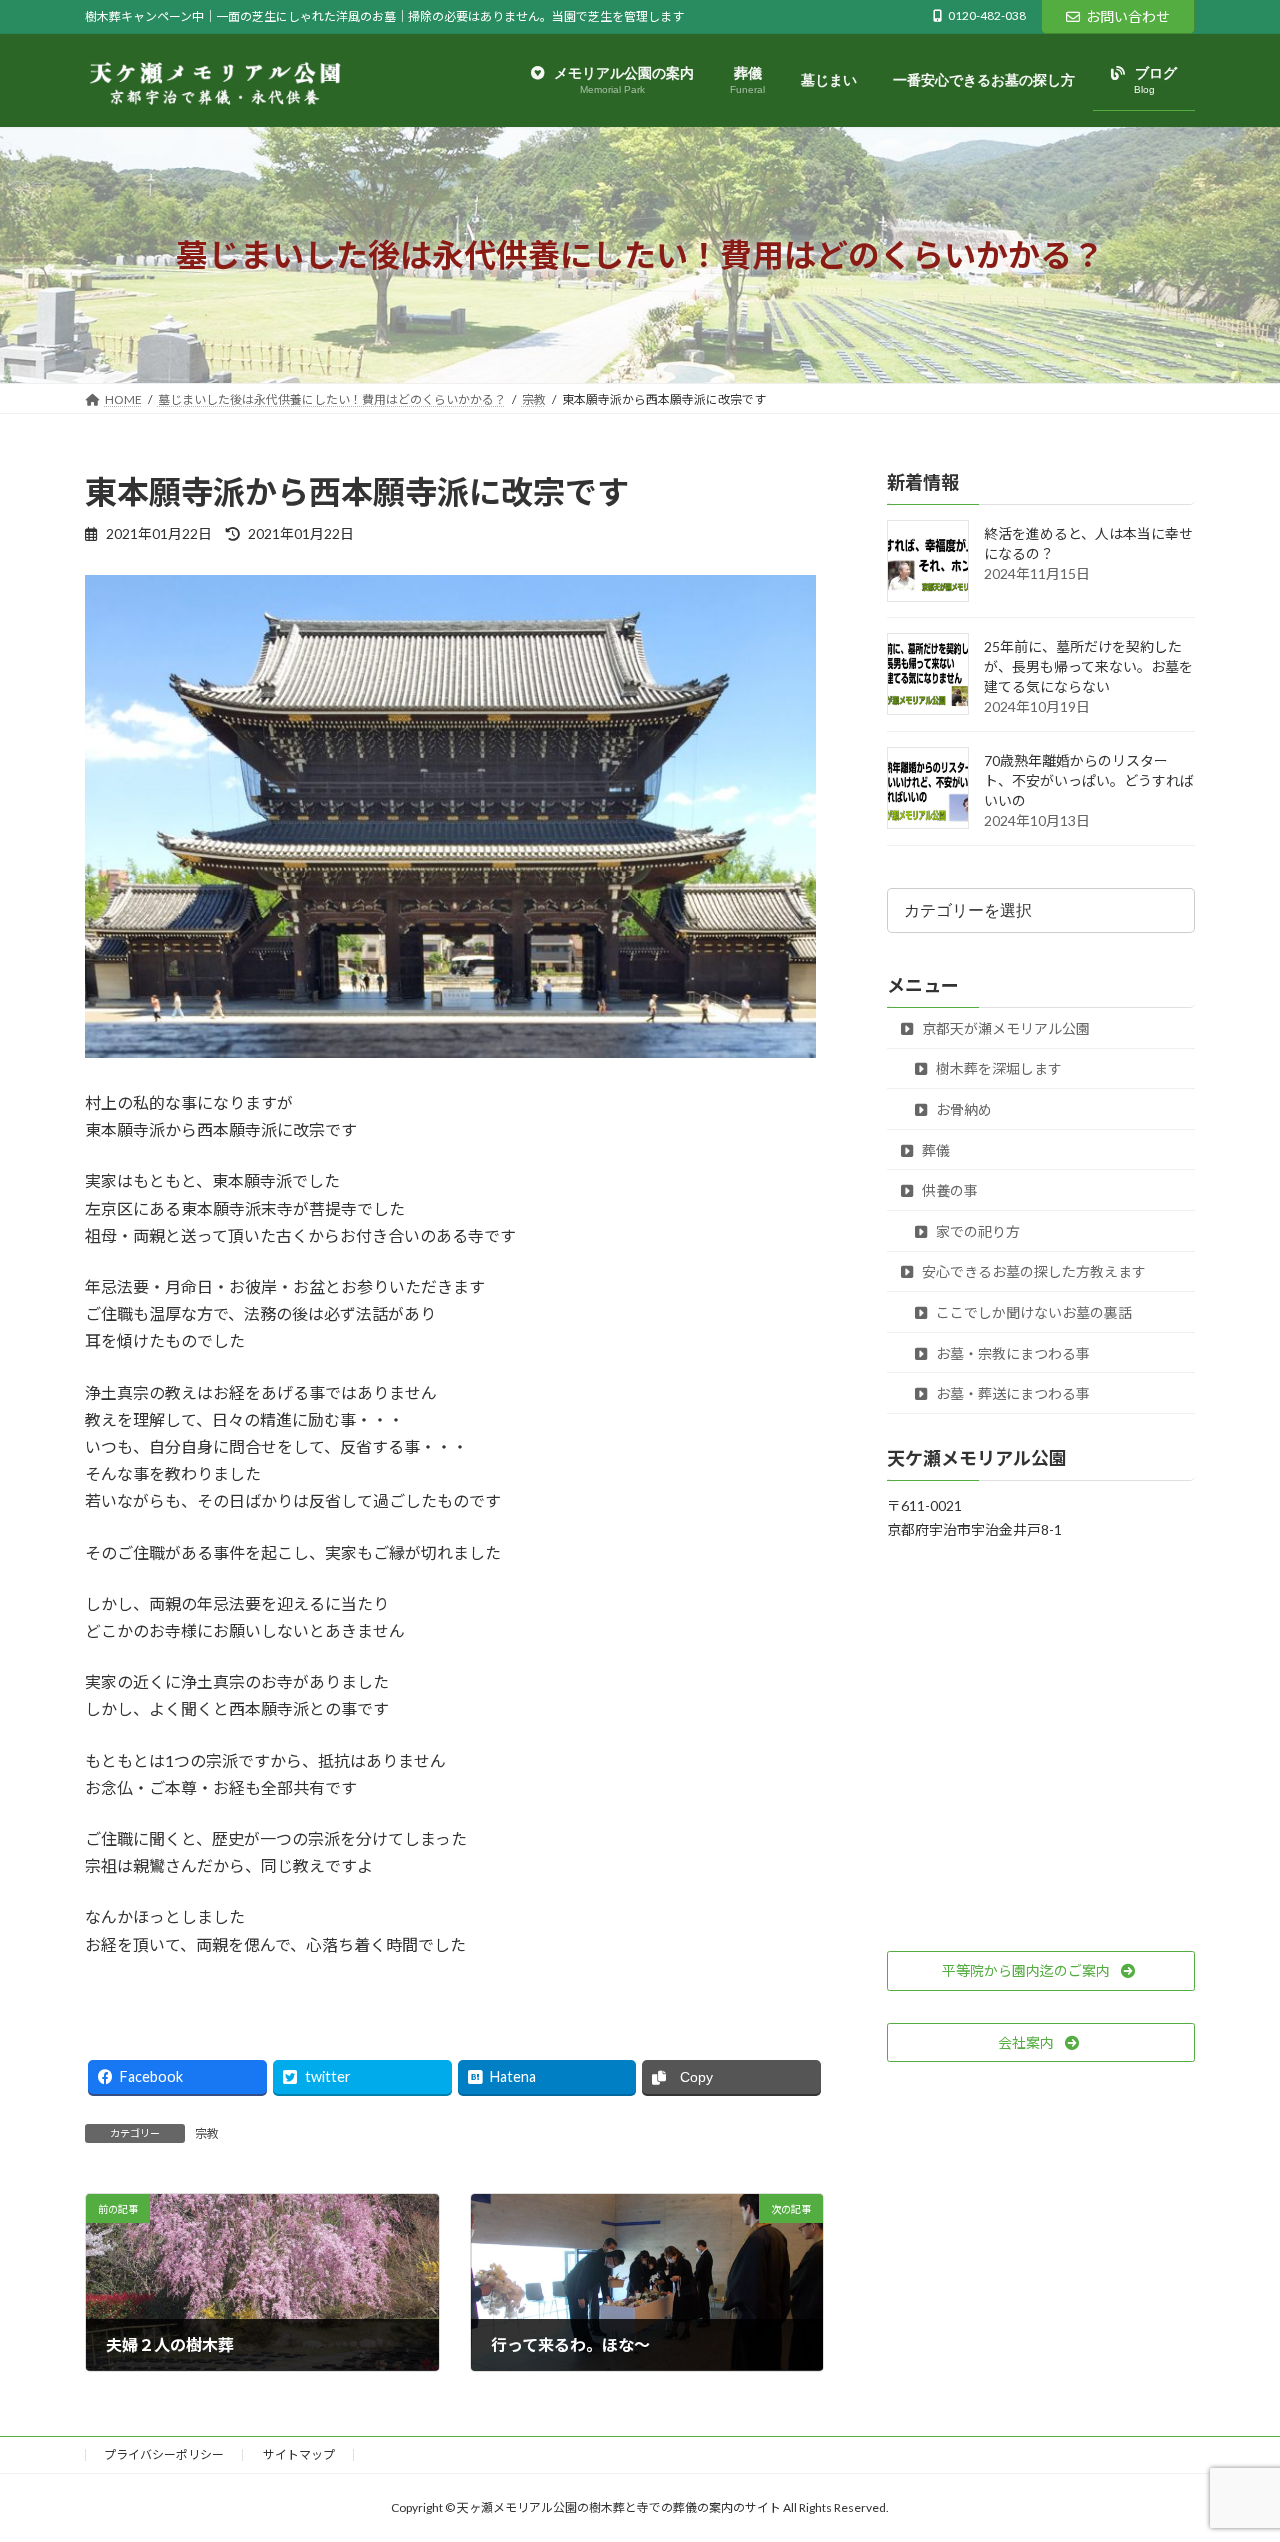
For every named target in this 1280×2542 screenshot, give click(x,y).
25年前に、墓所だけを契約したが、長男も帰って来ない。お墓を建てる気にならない (1088, 667)
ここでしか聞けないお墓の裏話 (1032, 1312)
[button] (1041, 1971)
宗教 (207, 2133)
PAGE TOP (1230, 2447)
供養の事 (948, 1191)
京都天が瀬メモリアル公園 (1004, 1028)
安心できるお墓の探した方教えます (1032, 1272)
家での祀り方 (976, 1231)
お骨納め (962, 1109)
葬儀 (934, 1150)
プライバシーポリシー (164, 2454)
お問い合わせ (1128, 16)
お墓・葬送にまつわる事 (1011, 1394)
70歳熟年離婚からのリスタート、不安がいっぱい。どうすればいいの (1089, 781)
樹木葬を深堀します (997, 1069)
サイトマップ (299, 2454)
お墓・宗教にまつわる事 (1011, 1353)
